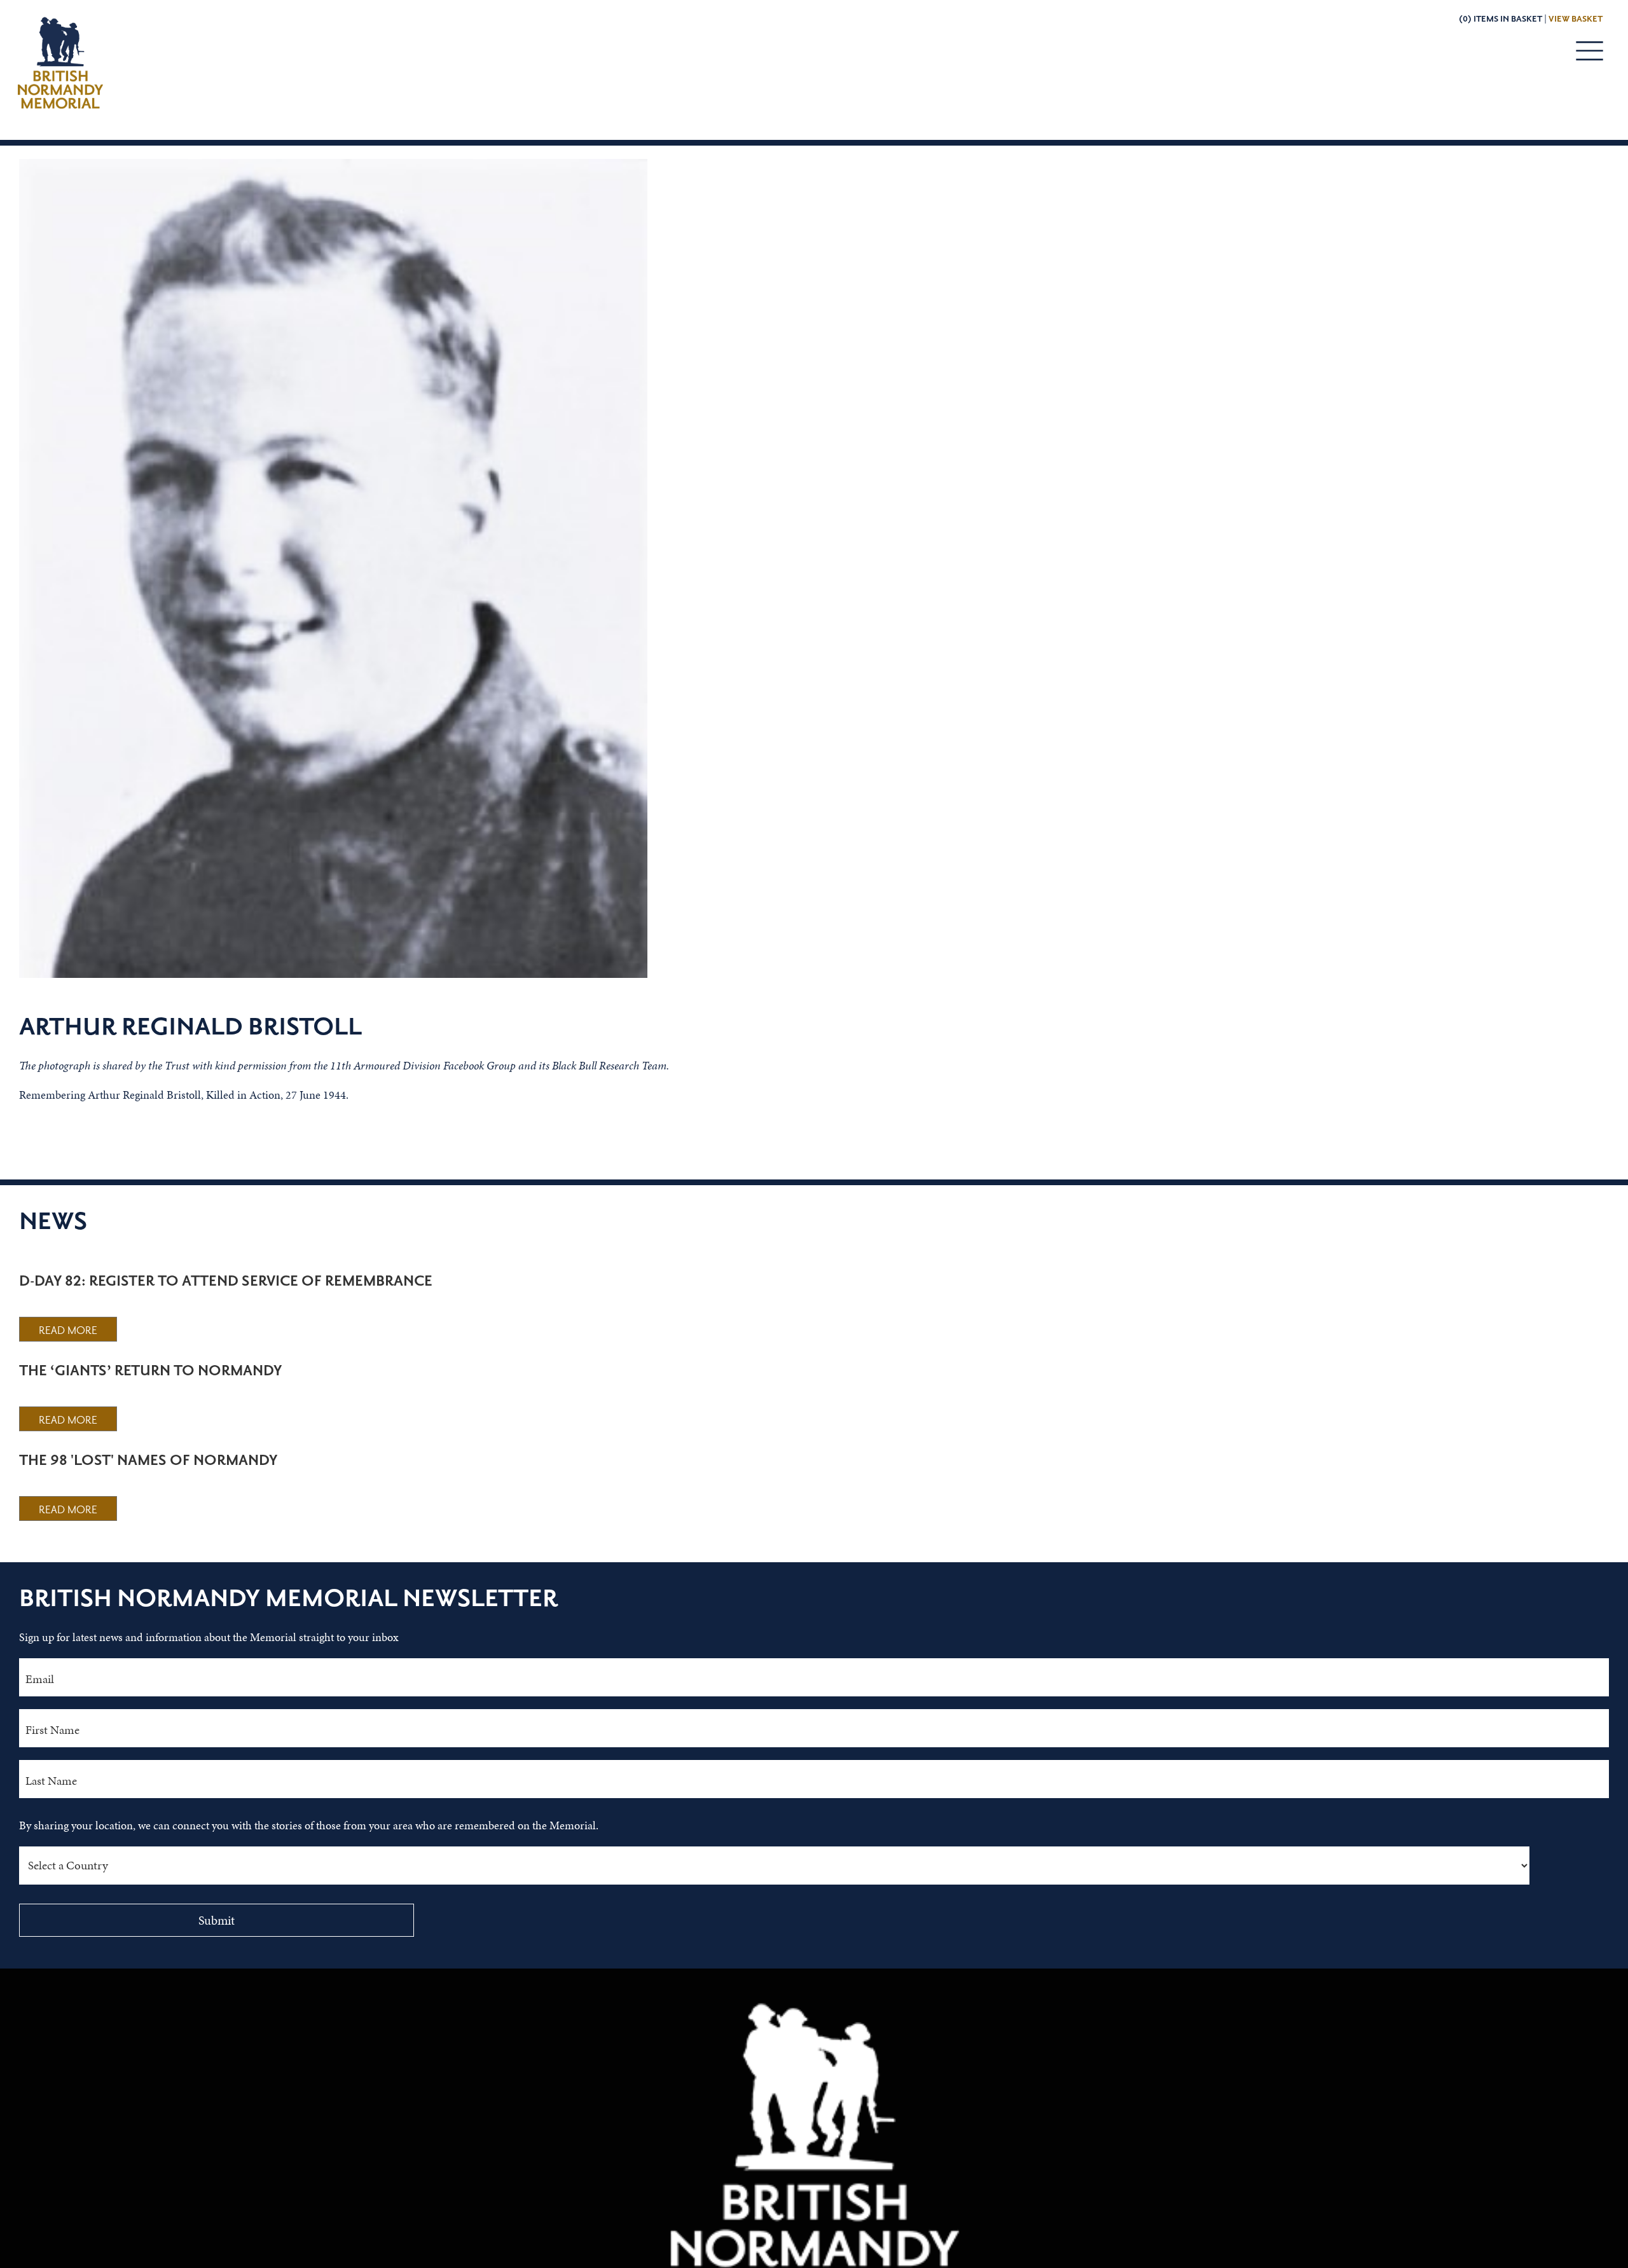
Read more (68, 1331)
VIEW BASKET (1576, 19)
